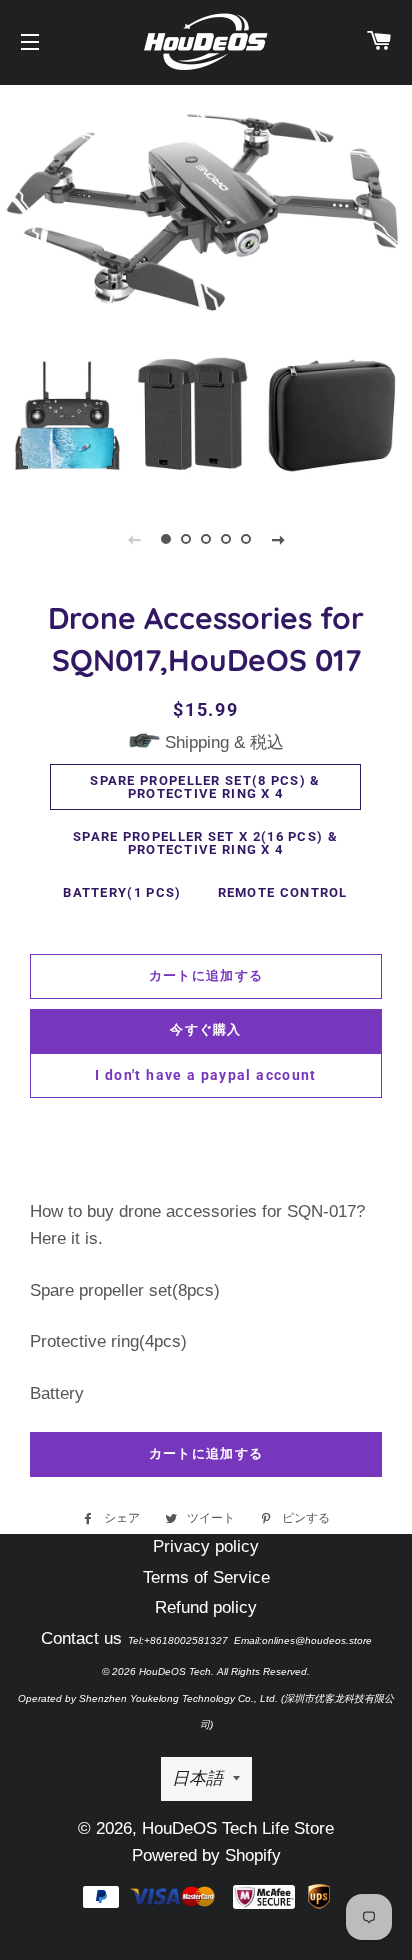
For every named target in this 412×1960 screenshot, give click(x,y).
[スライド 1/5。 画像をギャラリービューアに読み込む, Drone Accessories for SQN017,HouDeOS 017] (166, 539)
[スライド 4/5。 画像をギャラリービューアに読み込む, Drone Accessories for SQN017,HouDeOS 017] (226, 539)
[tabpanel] (206, 286)
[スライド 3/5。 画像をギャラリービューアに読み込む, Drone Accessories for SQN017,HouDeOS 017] (206, 539)
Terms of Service (206, 1577)
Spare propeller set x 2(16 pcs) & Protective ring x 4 (205, 843)
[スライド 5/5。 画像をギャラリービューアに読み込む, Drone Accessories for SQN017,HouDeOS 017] (246, 539)
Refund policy (206, 1607)
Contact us (81, 1638)
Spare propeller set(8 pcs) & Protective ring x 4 (205, 787)
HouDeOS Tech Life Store (238, 1828)
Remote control (283, 892)
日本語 (197, 1778)
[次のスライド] (278, 539)
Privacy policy (206, 1546)
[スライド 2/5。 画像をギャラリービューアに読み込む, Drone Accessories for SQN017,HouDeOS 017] (186, 539)
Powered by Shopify (206, 1855)
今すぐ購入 (206, 1029)
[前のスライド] (134, 539)
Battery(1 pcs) (122, 892)
